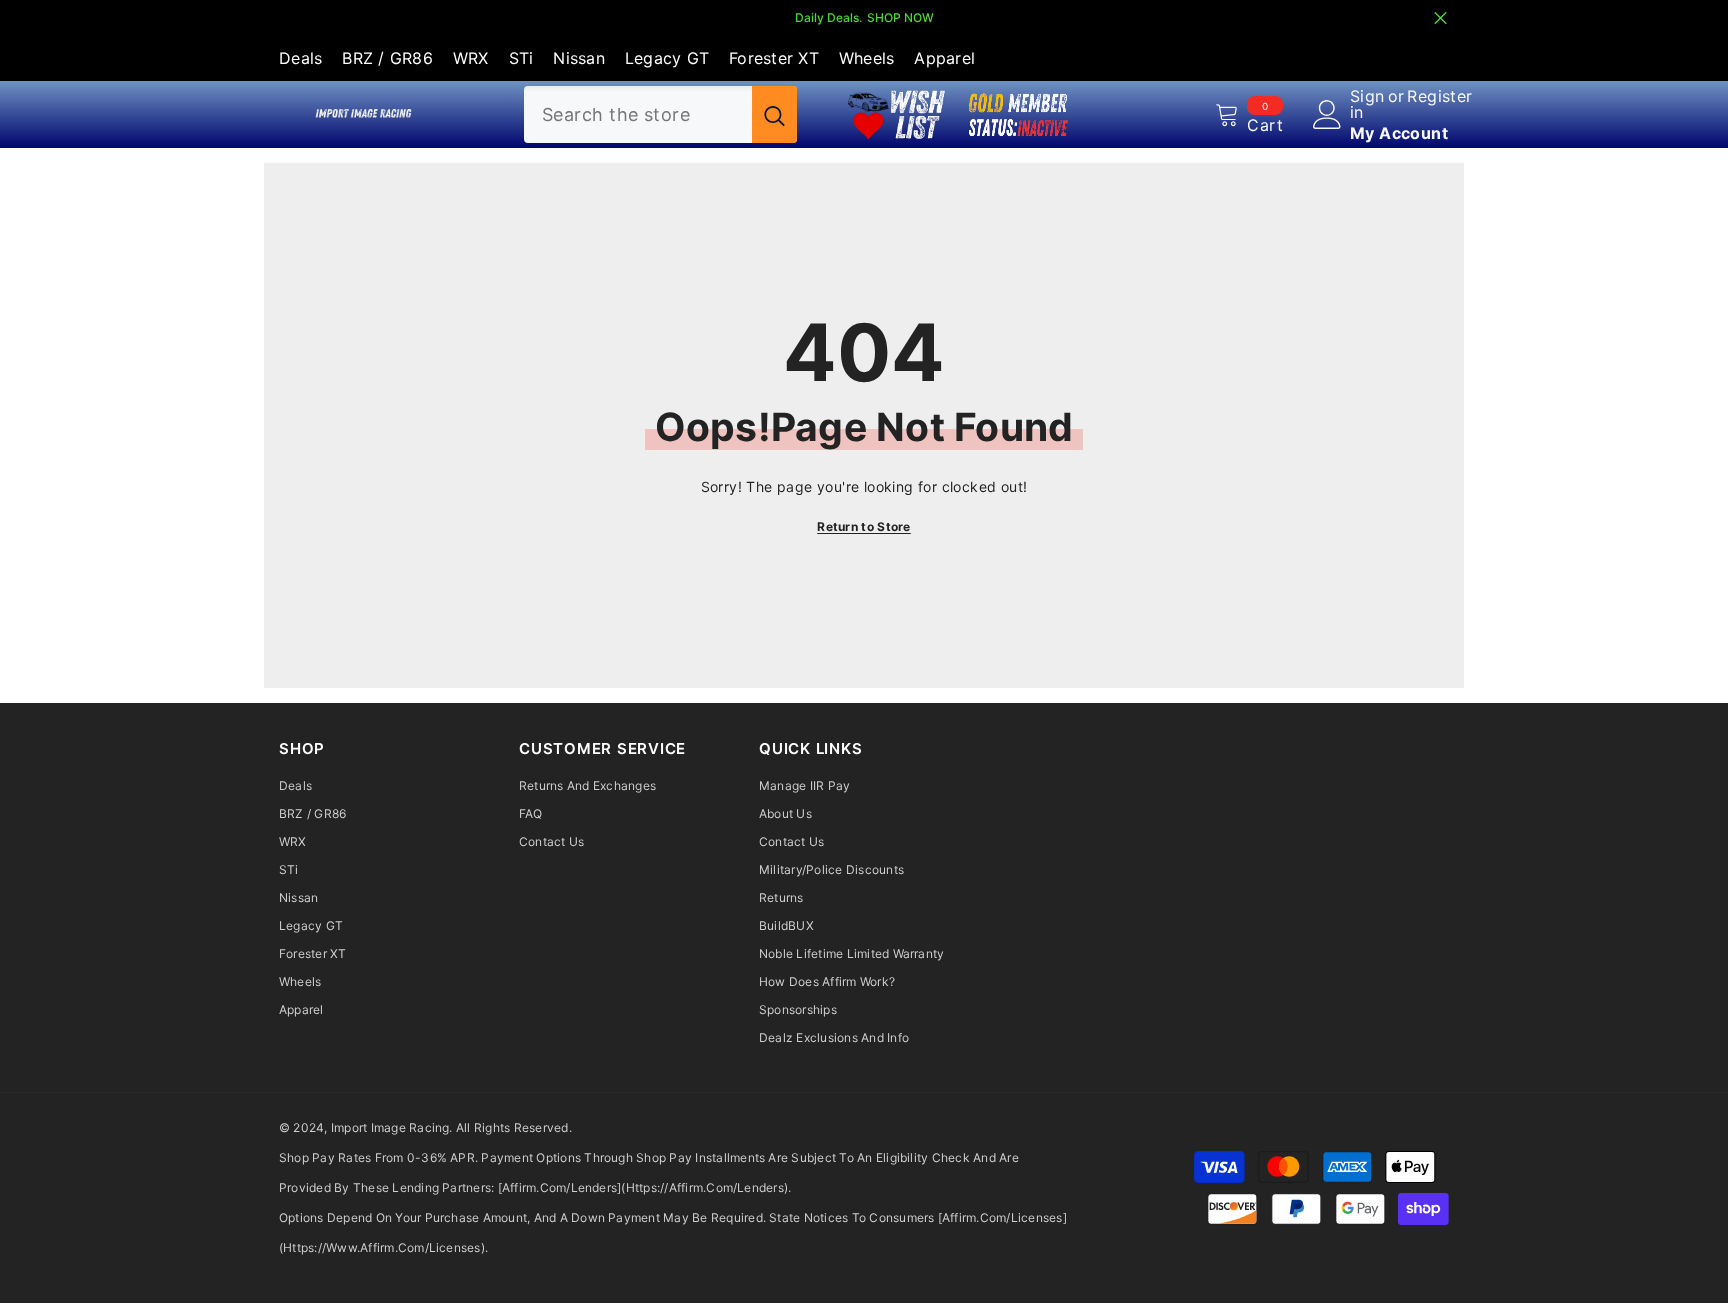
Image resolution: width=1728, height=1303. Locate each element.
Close (1440, 18)
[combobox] (638, 114)
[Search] (660, 114)
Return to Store (864, 526)
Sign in (1367, 104)
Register (1439, 97)
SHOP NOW (900, 17)
